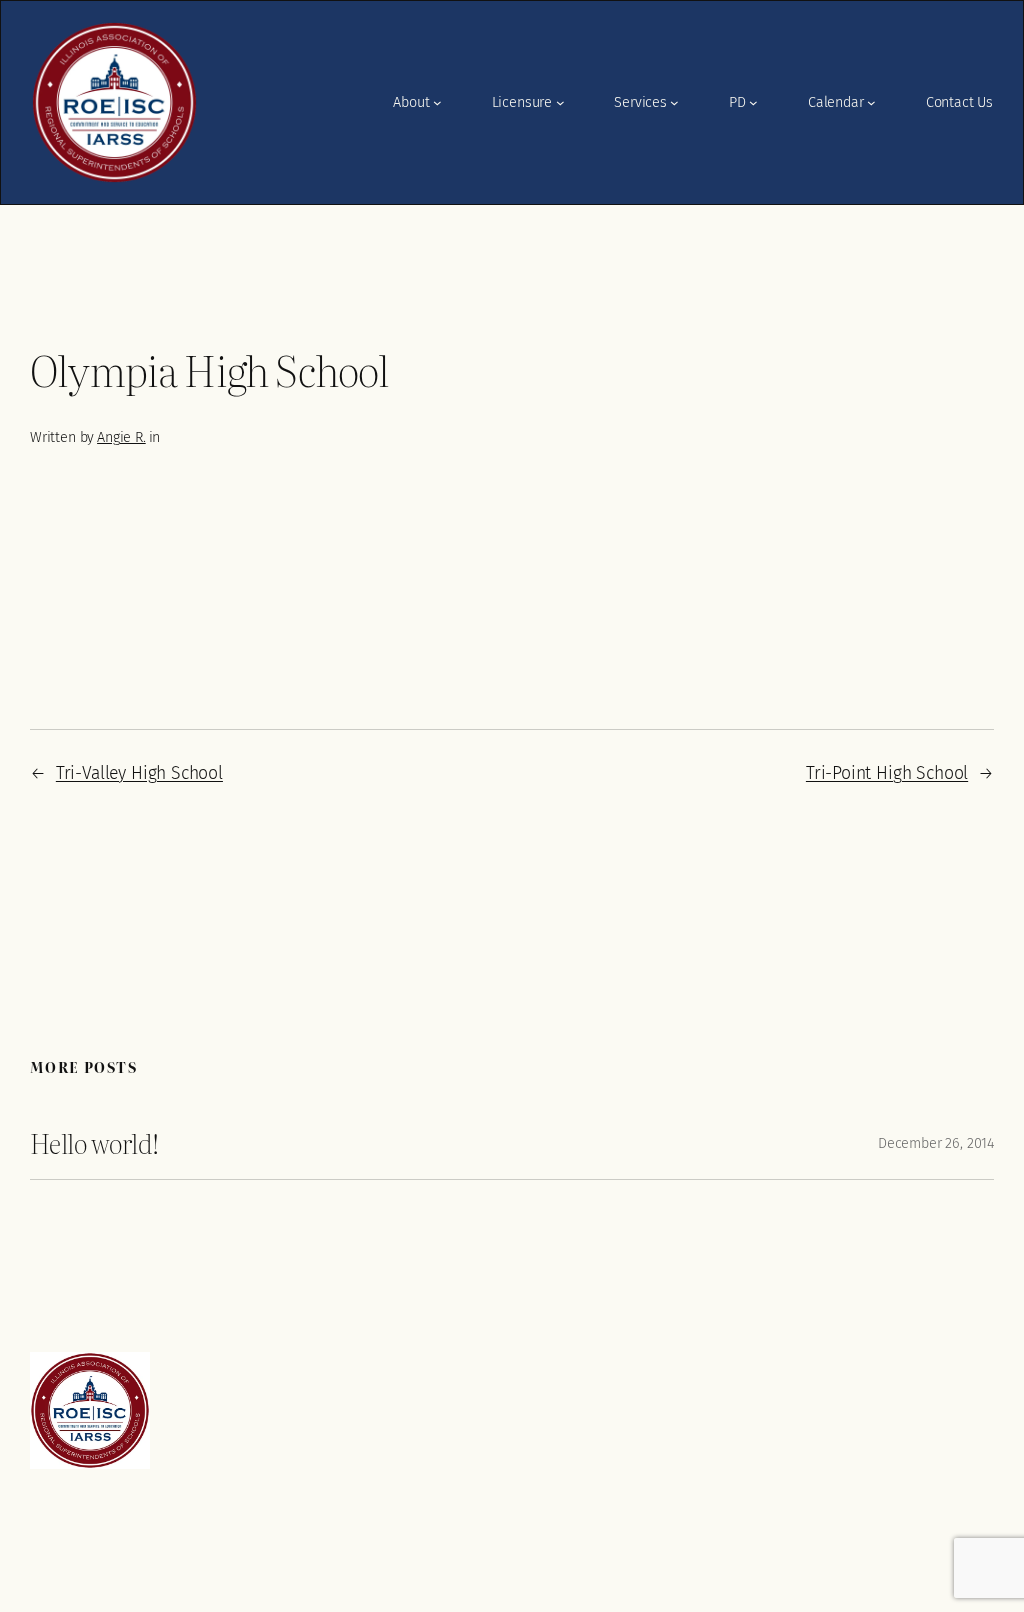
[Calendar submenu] (871, 102)
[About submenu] (437, 102)
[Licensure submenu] (560, 102)
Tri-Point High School (887, 773)
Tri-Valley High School (139, 773)
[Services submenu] (674, 102)
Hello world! (94, 1143)
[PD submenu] (753, 102)
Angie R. (121, 437)
